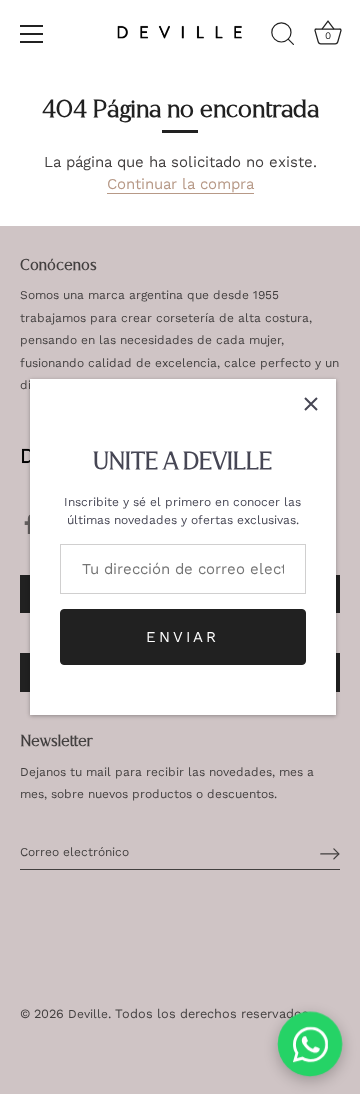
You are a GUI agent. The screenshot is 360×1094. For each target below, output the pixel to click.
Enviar (182, 637)
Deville (88, 1014)
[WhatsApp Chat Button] (310, 1044)
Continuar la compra (180, 184)
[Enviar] (330, 853)
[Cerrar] (311, 404)
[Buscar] (283, 37)
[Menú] (32, 34)
